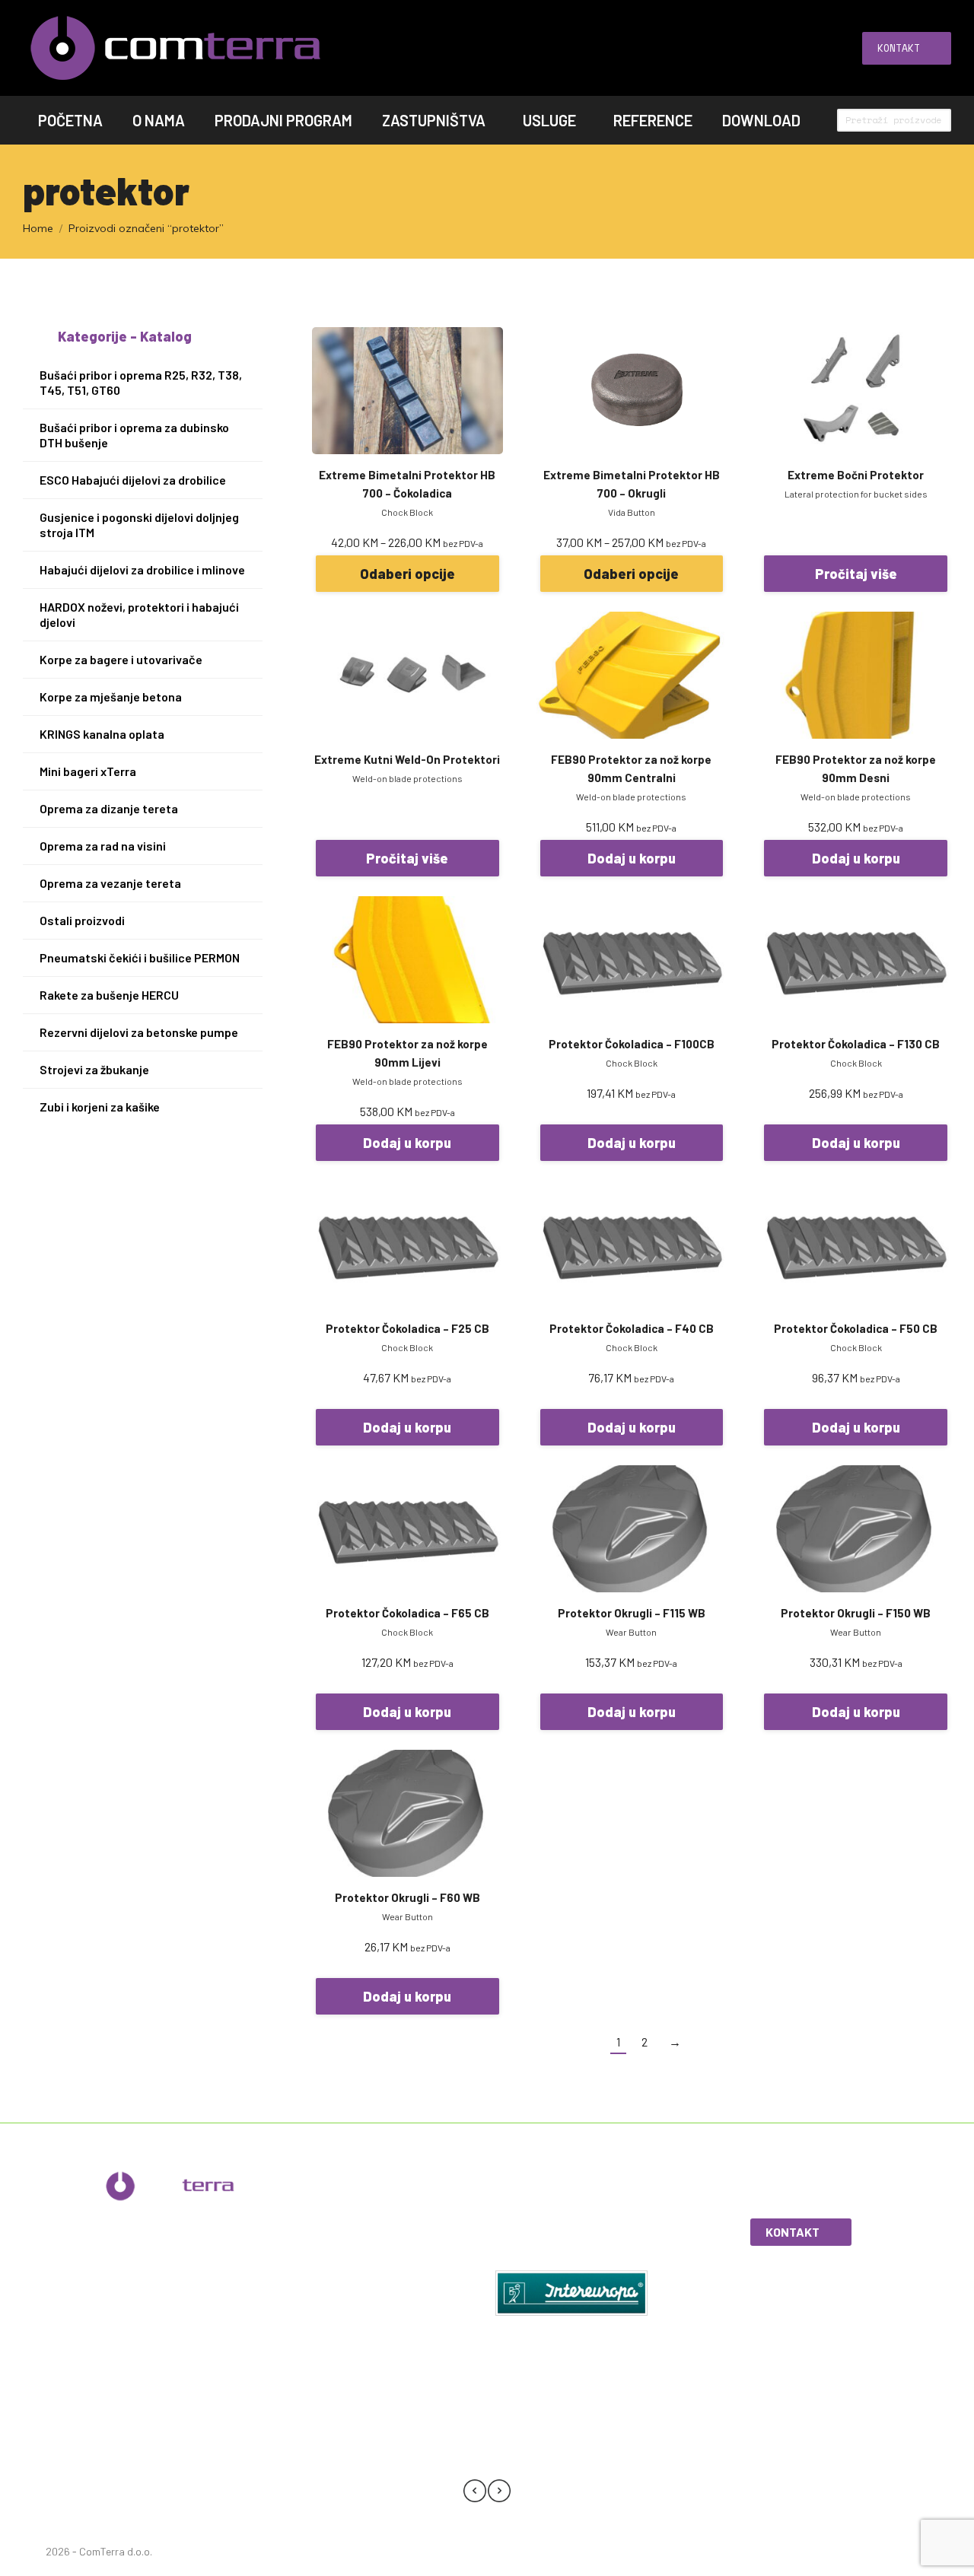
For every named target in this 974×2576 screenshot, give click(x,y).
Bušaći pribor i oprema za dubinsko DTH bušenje (134, 435)
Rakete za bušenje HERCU (109, 995)
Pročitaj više (856, 574)
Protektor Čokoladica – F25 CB (407, 1328)
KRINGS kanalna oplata (102, 734)
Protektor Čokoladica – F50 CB (856, 1328)
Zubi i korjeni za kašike (100, 1107)
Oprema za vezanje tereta (110, 883)
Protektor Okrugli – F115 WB (632, 1613)
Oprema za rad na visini (103, 846)
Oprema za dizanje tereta (109, 808)
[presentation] (475, 2493)
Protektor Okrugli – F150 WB (856, 1613)
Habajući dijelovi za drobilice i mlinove (142, 569)
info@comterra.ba (183, 2307)
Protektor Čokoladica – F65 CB (407, 1613)
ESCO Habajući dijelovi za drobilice (133, 480)
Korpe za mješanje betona (111, 696)
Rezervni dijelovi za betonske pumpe (139, 1032)
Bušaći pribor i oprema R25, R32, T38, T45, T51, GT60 (141, 382)
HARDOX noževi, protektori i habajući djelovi (139, 614)
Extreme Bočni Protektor (856, 475)
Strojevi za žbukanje (94, 1069)
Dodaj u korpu (632, 858)
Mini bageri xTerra (88, 771)
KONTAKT (793, 2232)
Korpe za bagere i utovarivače (121, 659)
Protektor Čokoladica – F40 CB (632, 1328)
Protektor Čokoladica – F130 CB (856, 1044)
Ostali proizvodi (82, 920)
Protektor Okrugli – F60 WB (407, 1897)
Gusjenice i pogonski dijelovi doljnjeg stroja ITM (139, 525)
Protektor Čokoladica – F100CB (632, 1044)
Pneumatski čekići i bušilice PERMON (140, 957)
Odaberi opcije (407, 574)
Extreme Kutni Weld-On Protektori (407, 759)
